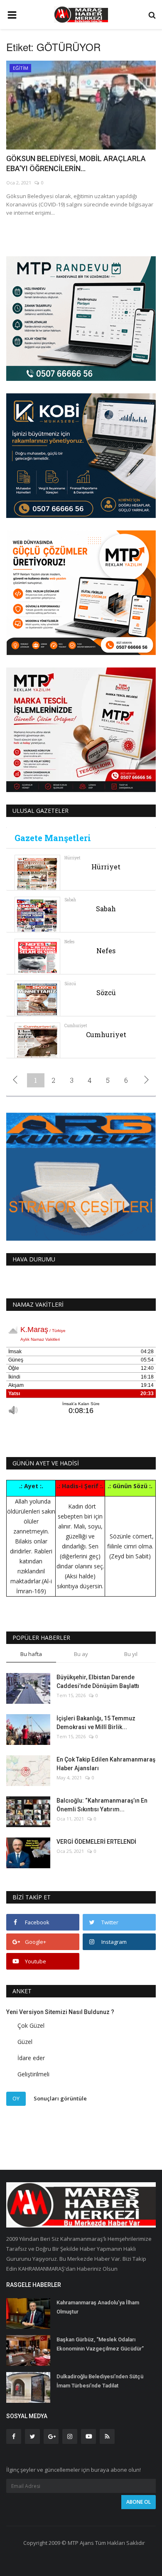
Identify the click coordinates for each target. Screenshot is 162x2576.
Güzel (25, 2042)
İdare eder (31, 2058)
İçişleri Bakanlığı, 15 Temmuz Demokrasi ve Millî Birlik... (96, 1723)
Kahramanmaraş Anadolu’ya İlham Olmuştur (98, 2307)
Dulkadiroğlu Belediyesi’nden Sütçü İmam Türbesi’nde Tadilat (100, 2381)
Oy (16, 2098)
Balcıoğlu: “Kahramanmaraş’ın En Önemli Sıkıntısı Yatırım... (102, 1805)
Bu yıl (131, 1654)
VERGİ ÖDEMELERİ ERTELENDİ (96, 1842)
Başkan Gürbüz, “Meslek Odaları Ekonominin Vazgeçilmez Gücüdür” (100, 2344)
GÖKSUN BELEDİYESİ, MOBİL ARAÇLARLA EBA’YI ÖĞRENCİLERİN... (76, 163)
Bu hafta (31, 1654)
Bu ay (81, 1654)
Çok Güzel (31, 2025)
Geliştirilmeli (33, 2074)
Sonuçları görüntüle (60, 2098)
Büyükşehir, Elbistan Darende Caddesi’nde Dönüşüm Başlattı (98, 1682)
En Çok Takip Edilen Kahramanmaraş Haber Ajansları (106, 1764)
